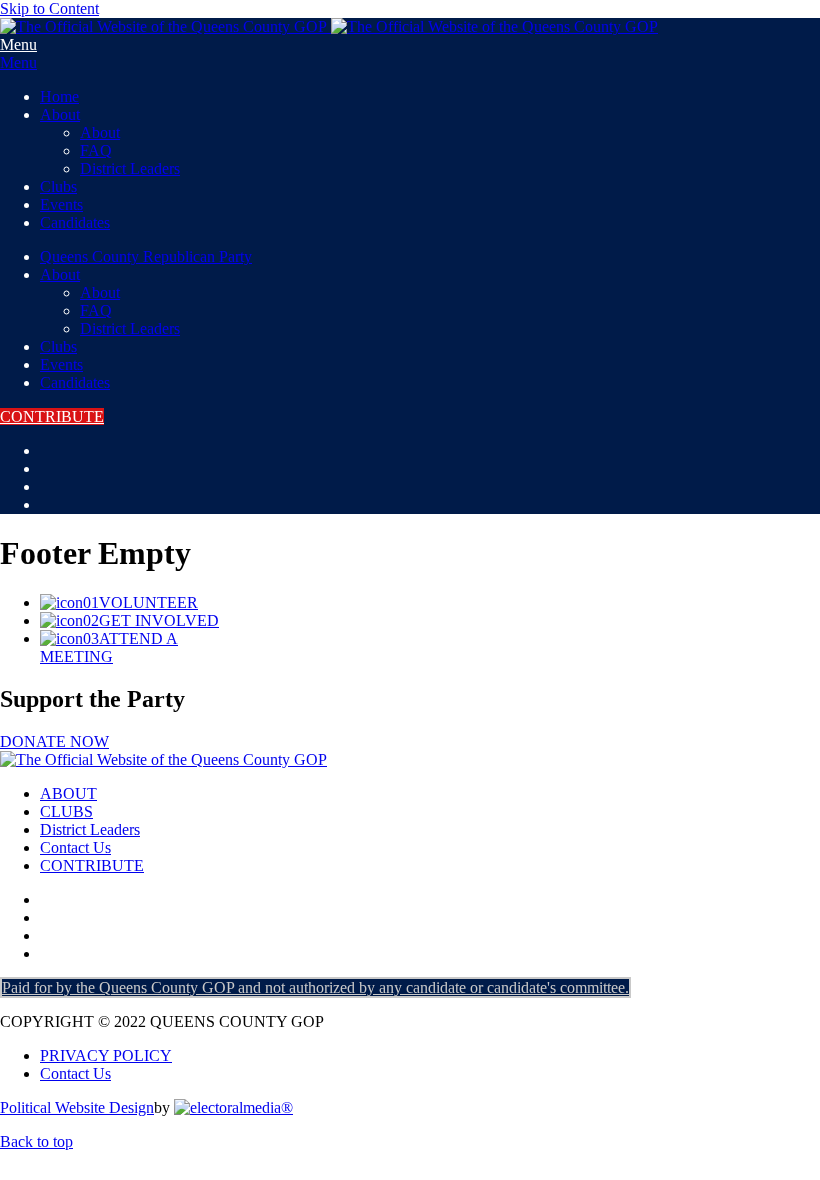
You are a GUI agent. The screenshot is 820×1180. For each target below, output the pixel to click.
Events (61, 204)
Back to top (36, 1141)
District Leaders (130, 168)
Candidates (75, 222)
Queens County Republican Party (146, 256)
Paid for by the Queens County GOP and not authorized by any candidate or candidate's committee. (315, 987)
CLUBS (66, 811)
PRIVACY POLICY (106, 1055)
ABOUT (68, 793)
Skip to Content (49, 8)
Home (59, 96)
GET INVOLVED (159, 620)
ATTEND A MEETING (109, 647)
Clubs (58, 186)
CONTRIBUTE (52, 416)
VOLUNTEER (148, 602)
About (60, 114)
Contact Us (75, 847)
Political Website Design (77, 1107)
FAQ (96, 150)
